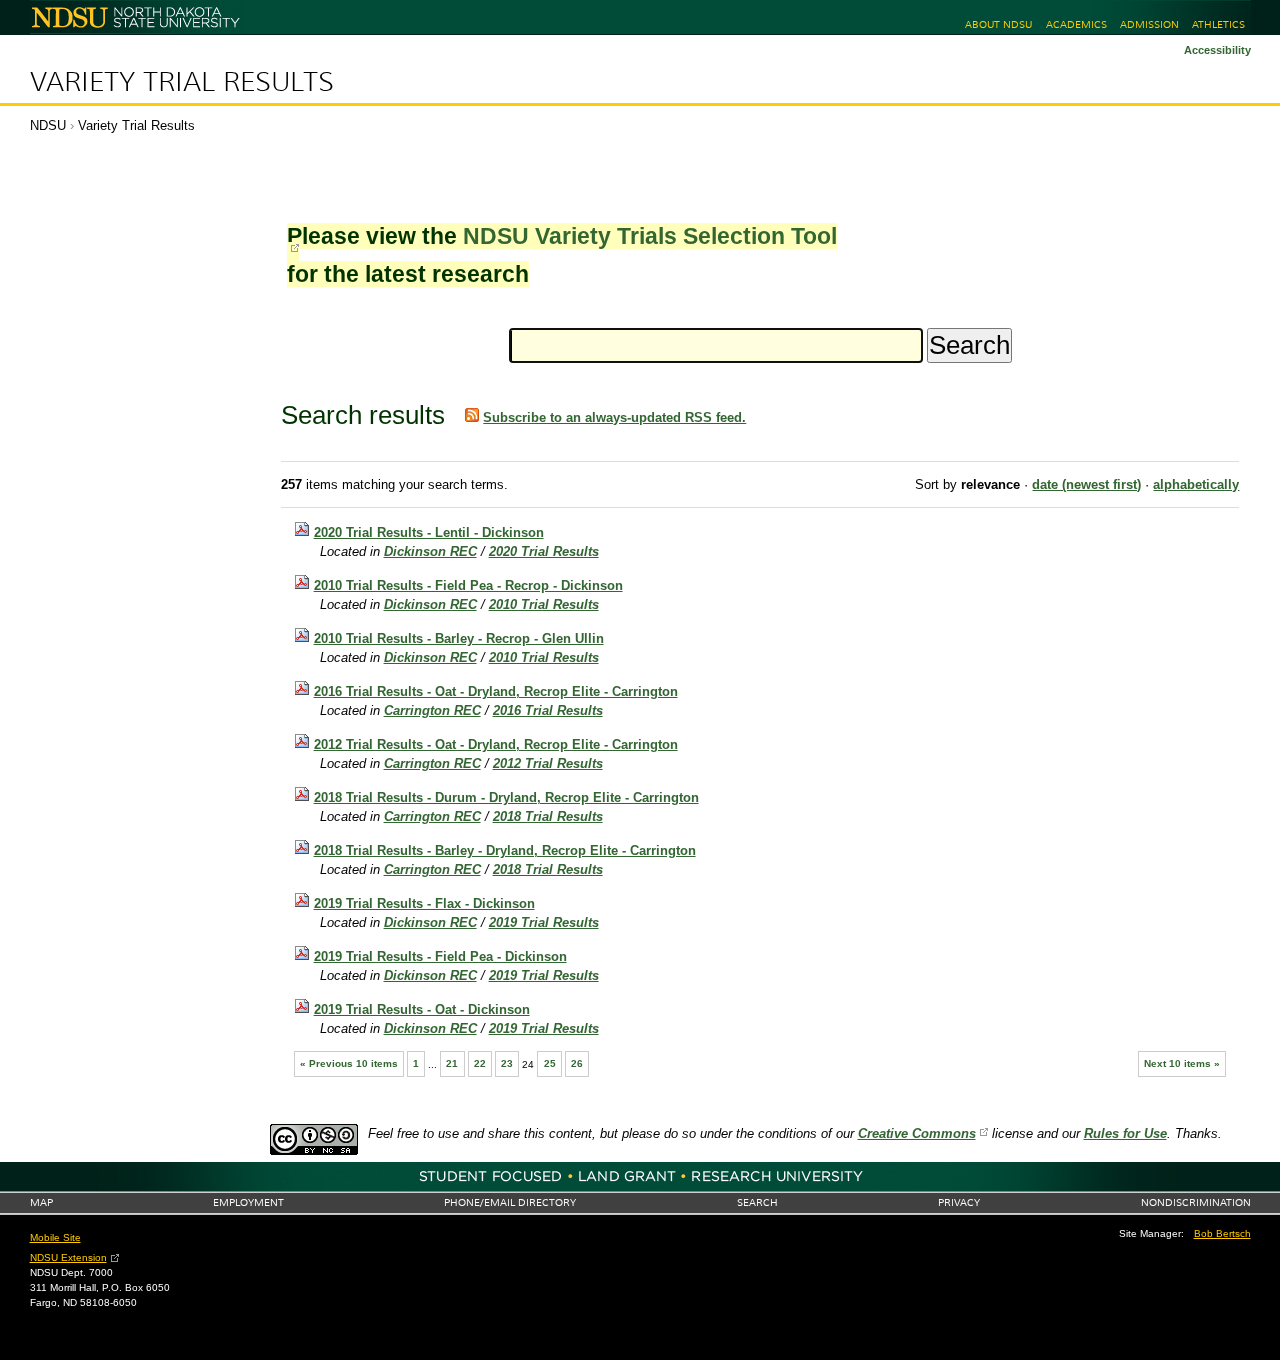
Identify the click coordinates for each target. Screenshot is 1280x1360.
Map (41, 1202)
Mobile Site (55, 1237)
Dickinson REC (430, 551)
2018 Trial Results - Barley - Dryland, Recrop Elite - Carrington (505, 850)
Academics (1076, 24)
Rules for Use (1125, 1133)
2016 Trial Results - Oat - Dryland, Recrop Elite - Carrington (496, 691)
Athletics (1218, 24)
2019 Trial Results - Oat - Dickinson (422, 1009)
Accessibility (1217, 50)
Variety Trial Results (182, 82)
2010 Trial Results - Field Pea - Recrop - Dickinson (468, 585)
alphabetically (1196, 484)
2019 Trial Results (544, 922)
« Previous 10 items (349, 1063)
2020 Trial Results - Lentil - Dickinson (429, 532)
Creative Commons (917, 1133)
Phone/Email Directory (510, 1202)
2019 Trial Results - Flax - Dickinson (424, 903)
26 (577, 1063)
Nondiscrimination (1196, 1202)
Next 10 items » (1182, 1063)
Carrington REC (432, 710)
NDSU (48, 125)
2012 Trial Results (548, 763)
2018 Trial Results (548, 816)
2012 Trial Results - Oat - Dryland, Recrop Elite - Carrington (496, 744)
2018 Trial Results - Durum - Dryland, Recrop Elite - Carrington (506, 797)
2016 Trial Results (548, 710)
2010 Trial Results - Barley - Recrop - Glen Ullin (459, 638)
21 (452, 1063)
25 (550, 1063)
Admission (1149, 24)
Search (757, 1202)
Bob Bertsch (1222, 1233)
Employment (248, 1202)
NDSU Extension (68, 1257)
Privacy (959, 1202)
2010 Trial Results (544, 604)
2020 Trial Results (544, 551)
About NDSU (998, 24)
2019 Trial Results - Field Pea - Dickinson (440, 956)
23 (507, 1063)
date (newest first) (1086, 484)
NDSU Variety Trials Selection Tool (650, 236)
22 (480, 1063)
